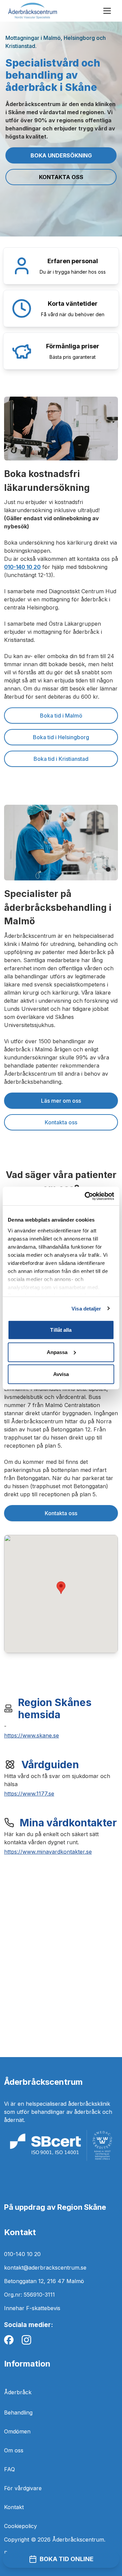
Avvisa (61, 1374)
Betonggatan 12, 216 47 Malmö (44, 2281)
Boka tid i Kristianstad (61, 759)
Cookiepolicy (21, 2526)
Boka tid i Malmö (61, 716)
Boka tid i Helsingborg (61, 737)
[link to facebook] (9, 2340)
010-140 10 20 (22, 2254)
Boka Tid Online (67, 2559)
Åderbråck (18, 2392)
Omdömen (17, 2431)
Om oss (14, 2450)
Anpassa (57, 1352)
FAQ (9, 2469)
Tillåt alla (61, 1330)
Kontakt (14, 2507)
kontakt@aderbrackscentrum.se (45, 2268)
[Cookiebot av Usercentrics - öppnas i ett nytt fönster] (86, 1196)
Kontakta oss (61, 177)
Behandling (18, 2412)
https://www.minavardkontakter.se (48, 1852)
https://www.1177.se (29, 1794)
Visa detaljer (86, 1308)
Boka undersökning (61, 155)
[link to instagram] (26, 2340)
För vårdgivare (23, 2488)
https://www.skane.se (32, 1735)
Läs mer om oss (61, 1101)
